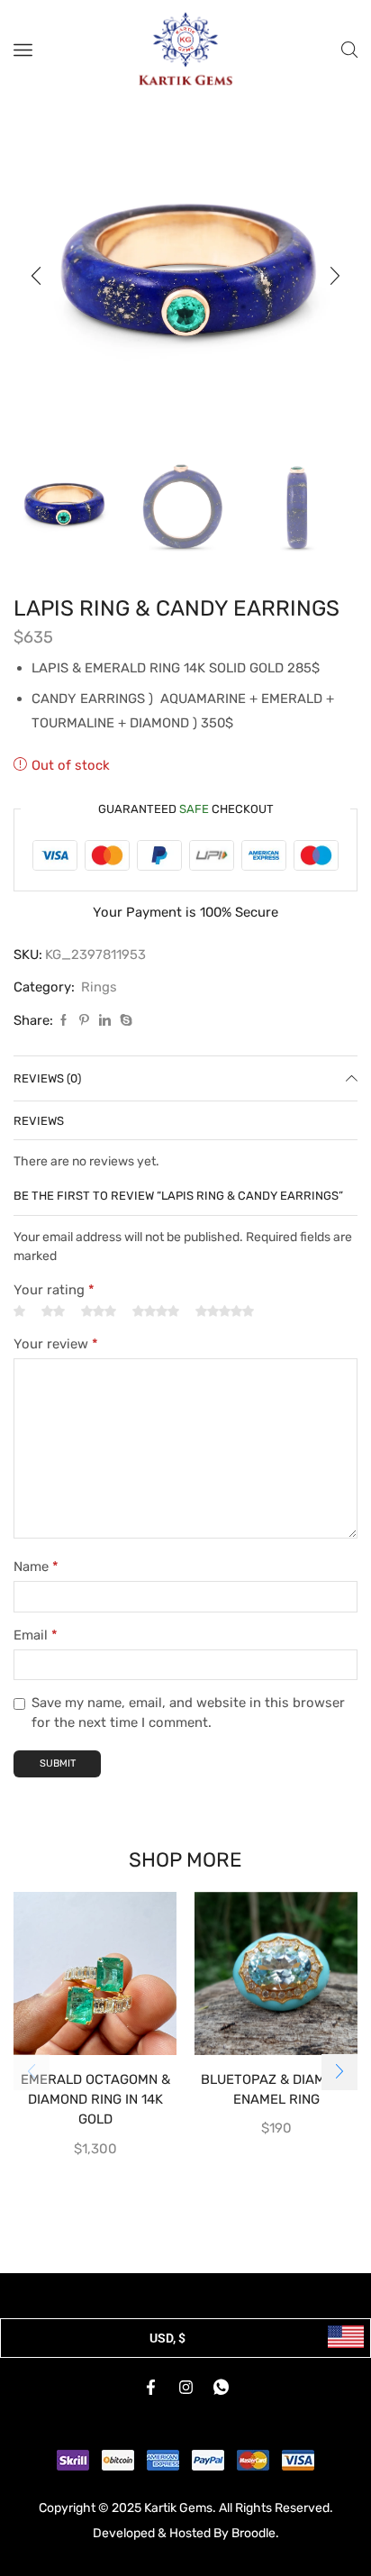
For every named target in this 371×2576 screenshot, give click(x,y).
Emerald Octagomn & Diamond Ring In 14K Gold (95, 2099)
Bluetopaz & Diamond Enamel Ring (276, 2089)
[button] (36, 276)
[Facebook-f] (150, 2387)
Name (36, 1567)
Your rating (54, 1290)
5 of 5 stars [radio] (225, 1311)
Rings (99, 987)
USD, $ (167, 2338)
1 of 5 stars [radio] (19, 1311)
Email (36, 1635)
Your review (56, 1344)
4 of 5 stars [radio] (156, 1311)
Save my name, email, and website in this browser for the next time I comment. (188, 1713)
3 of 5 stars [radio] (99, 1311)
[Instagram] (185, 2387)
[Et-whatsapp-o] (221, 2387)
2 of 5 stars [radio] (53, 1311)
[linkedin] (105, 1021)
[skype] (124, 1021)
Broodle (253, 2533)
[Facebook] (63, 1021)
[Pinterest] (84, 1021)
